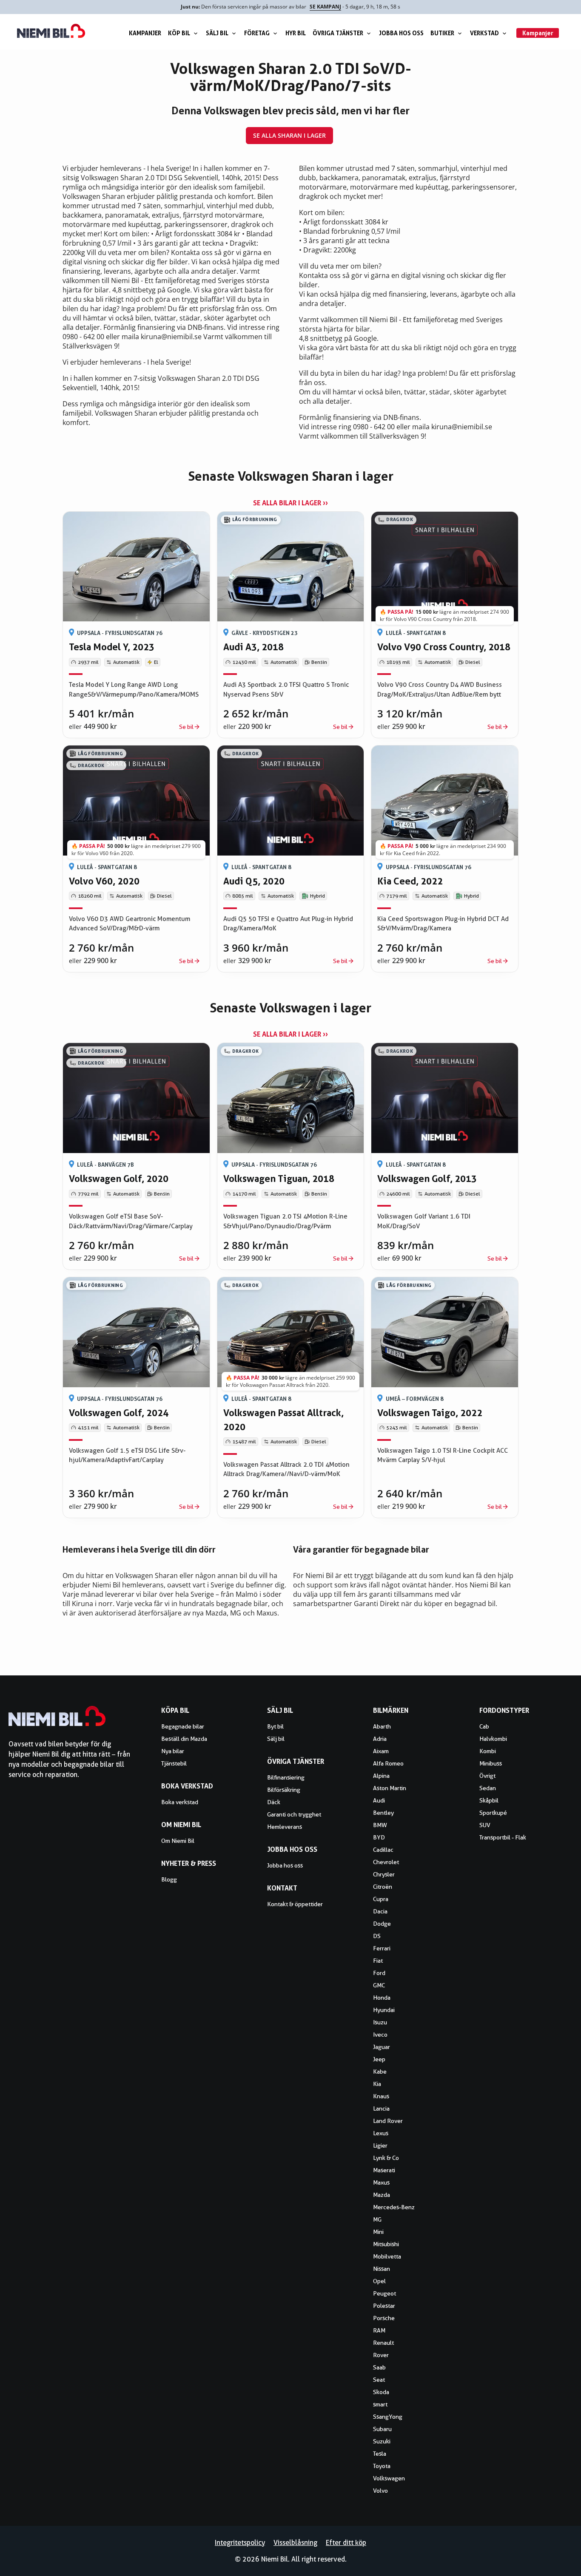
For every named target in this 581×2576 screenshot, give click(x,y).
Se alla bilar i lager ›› (290, 503)
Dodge (382, 1924)
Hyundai (384, 2010)
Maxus (381, 2182)
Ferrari (382, 1948)
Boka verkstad (180, 1802)
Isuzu (380, 2022)
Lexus (381, 2133)
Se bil (186, 727)
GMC (379, 1985)
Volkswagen (389, 2478)
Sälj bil (217, 33)
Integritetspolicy (240, 2543)
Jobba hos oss (401, 33)
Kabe (380, 2072)
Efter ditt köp (346, 2543)
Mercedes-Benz (394, 2207)
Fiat (378, 1961)
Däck (274, 1802)
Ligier (380, 2145)
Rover (381, 2355)
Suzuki (382, 2441)
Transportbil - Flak (503, 1837)
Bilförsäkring (284, 1790)
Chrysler (384, 1874)
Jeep (379, 2059)
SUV (485, 1825)
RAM (379, 2330)
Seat (379, 2380)
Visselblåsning (295, 2543)
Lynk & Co (386, 2158)
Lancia (381, 2108)
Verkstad (484, 33)
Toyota (382, 2466)
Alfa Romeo (388, 1763)
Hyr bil (296, 33)
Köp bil (179, 33)
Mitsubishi (386, 2244)
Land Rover (388, 2121)
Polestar (384, 2306)
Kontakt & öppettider (295, 1904)
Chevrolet (386, 1862)
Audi (379, 1800)
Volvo (380, 2491)
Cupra (381, 1899)
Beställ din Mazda (184, 1739)
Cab (484, 1726)
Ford (379, 1973)
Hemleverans (285, 1827)
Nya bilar (173, 1751)
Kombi (488, 1751)
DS (377, 1936)
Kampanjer (145, 33)
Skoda (381, 2392)
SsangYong (388, 2417)
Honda (382, 1998)
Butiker (442, 33)
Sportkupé (493, 1813)
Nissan (382, 2269)
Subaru (382, 2429)
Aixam (381, 1751)
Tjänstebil (174, 1763)
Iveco (380, 2035)
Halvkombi (493, 1739)
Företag (257, 33)
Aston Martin (390, 1788)
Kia (377, 2084)
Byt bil (275, 1726)
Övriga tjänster (338, 33)
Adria (380, 1739)
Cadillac (383, 1850)
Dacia (380, 1911)
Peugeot (384, 2293)
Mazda (382, 2195)
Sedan (488, 1788)
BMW (380, 1825)
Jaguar (382, 2047)
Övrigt (487, 1776)
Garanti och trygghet (294, 1814)
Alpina (381, 1776)
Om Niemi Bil (178, 1841)
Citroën (383, 1887)
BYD (379, 1837)
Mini (378, 2232)
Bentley (383, 1813)
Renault (383, 2343)
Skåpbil (489, 1800)
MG (377, 2219)
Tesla (380, 2454)
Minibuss (491, 1763)
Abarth (382, 1726)
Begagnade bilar (183, 1726)
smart (380, 2404)
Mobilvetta (387, 2256)
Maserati (384, 2170)
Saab (379, 2367)
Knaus (381, 2096)
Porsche (384, 2318)
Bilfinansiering (286, 1777)
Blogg (169, 1879)
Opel (379, 2281)
